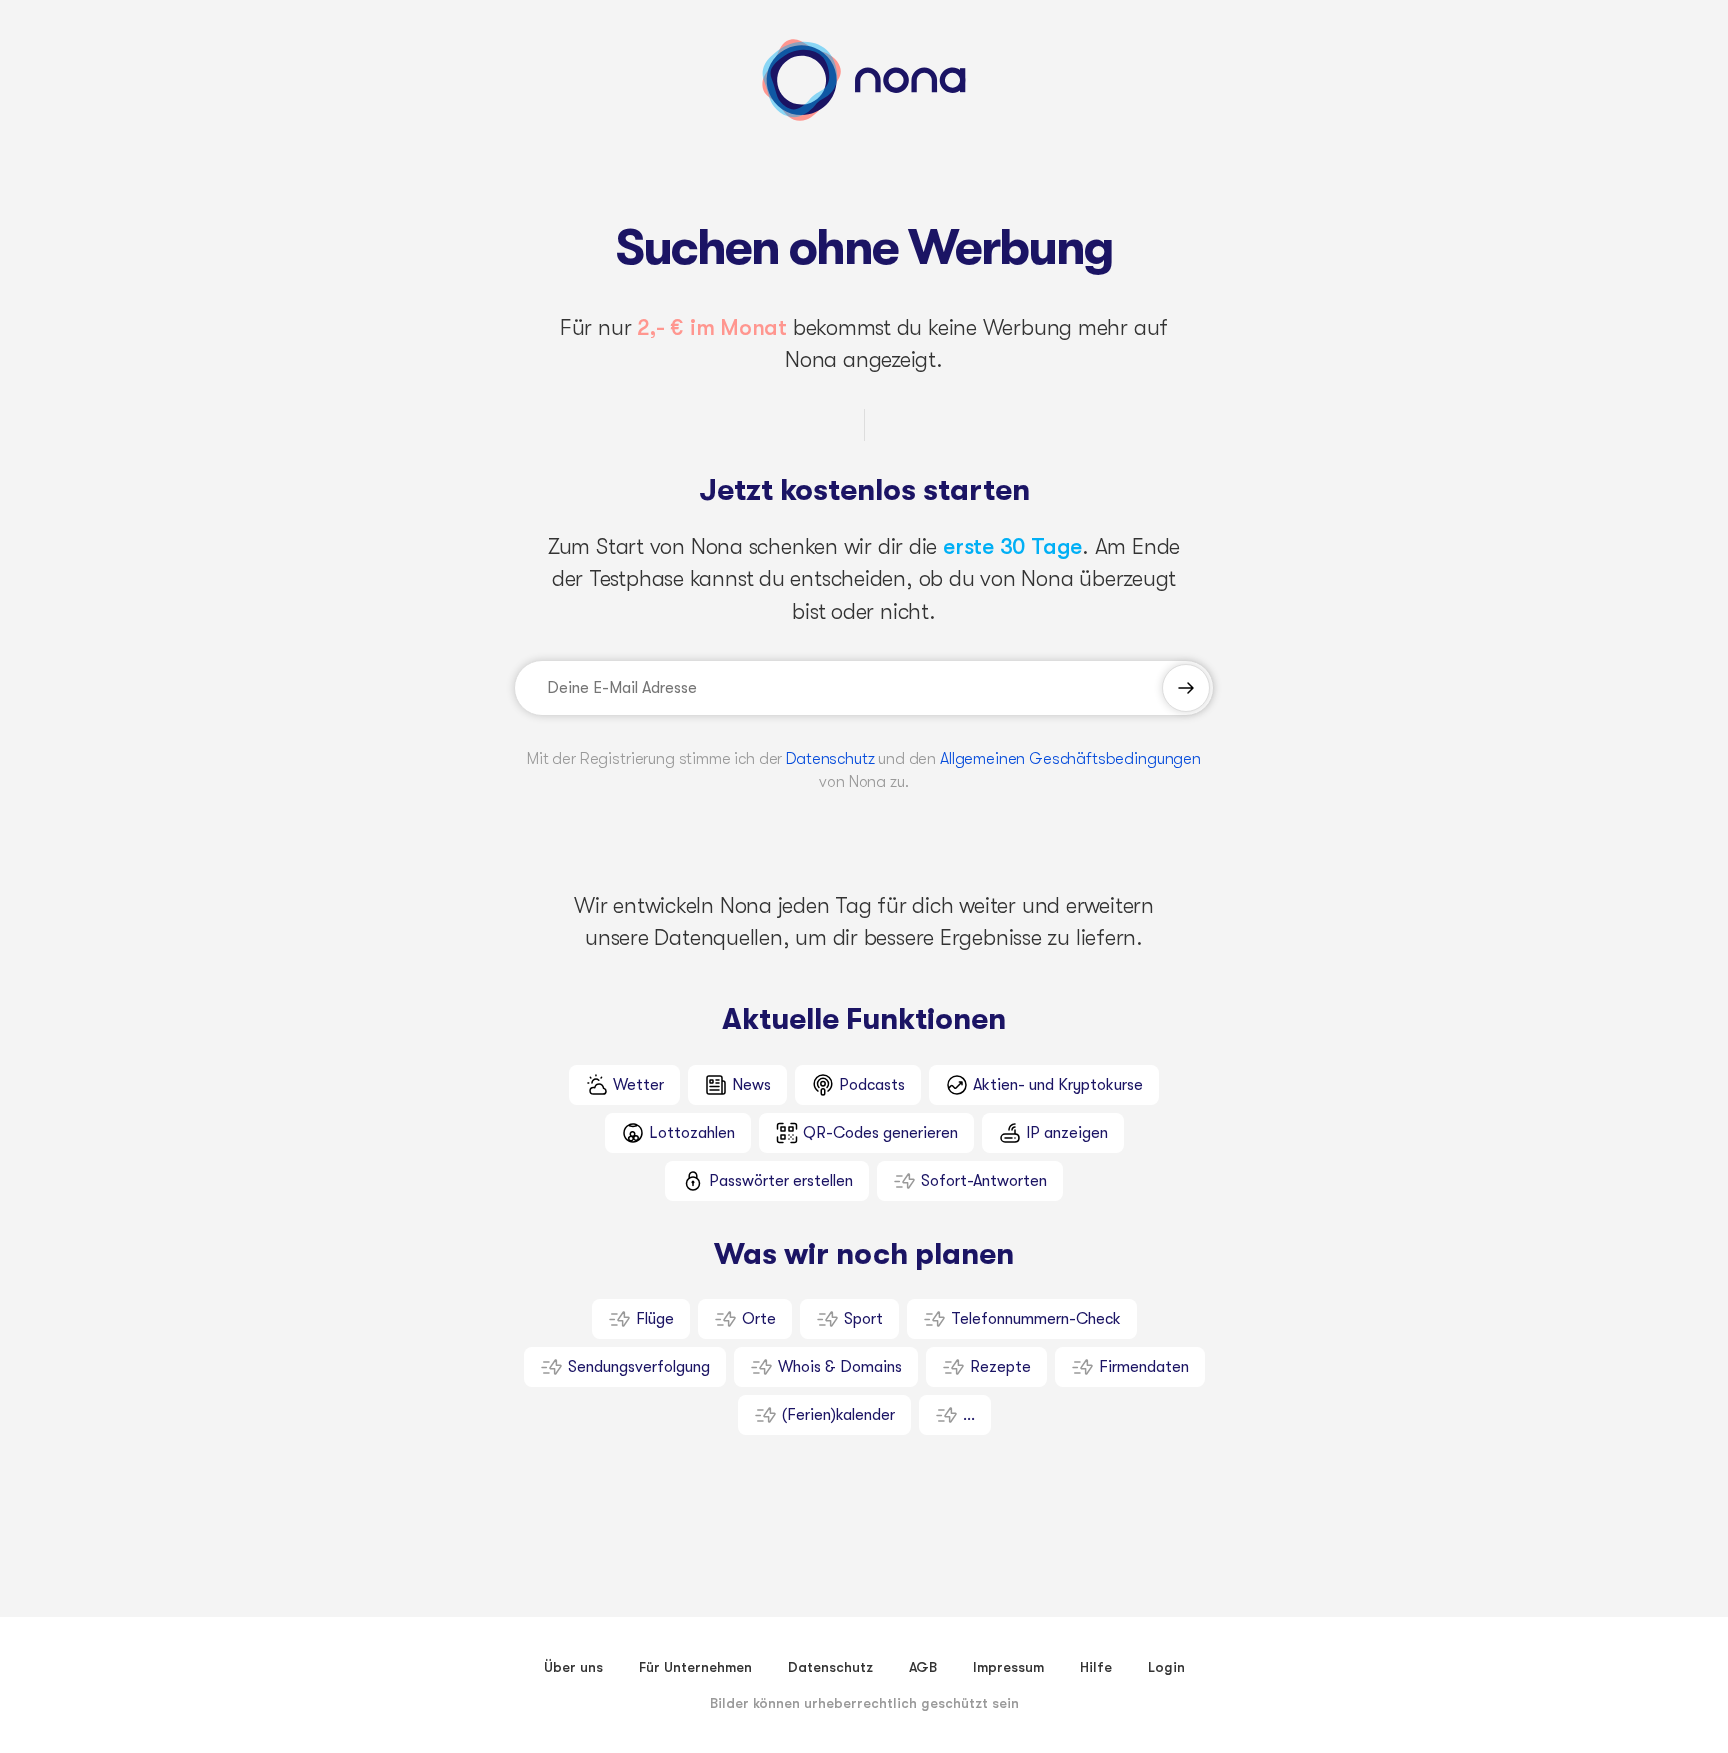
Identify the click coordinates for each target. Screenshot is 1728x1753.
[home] (864, 80)
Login (1166, 1667)
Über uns (573, 1667)
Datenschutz (830, 759)
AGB (923, 1667)
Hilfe (1096, 1667)
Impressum (1008, 1667)
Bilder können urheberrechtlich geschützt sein (864, 1703)
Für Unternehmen (695, 1667)
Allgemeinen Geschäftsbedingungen (1070, 759)
